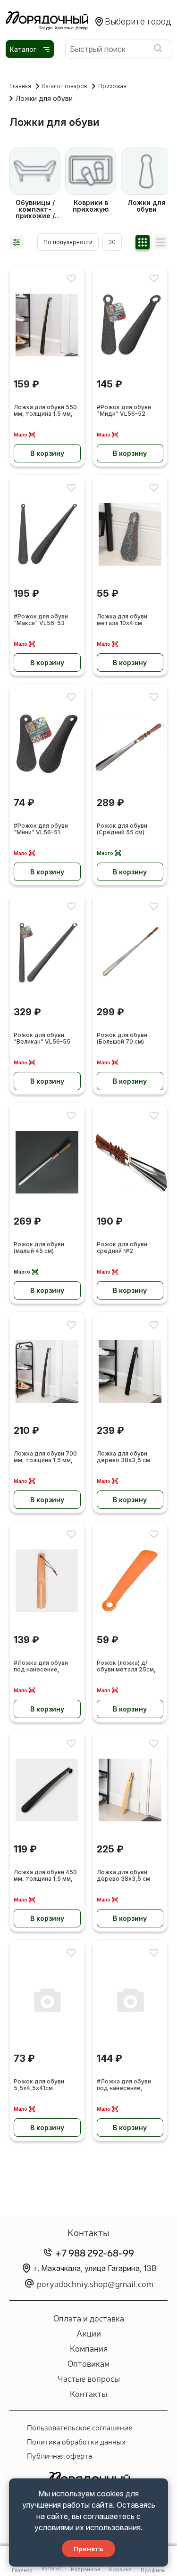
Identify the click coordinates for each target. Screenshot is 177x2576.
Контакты (88, 2393)
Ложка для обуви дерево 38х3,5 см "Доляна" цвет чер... (127, 1457)
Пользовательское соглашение (80, 2427)
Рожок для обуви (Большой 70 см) (122, 1038)
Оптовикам (88, 2363)
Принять (88, 2549)
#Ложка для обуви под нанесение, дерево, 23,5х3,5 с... (44, 1667)
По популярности (68, 242)
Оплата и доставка (89, 2318)
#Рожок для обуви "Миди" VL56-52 (124, 411)
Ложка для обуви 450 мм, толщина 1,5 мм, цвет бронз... (45, 1876)
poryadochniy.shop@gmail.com (95, 2283)
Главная (20, 86)
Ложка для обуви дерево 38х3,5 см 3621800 (123, 1876)
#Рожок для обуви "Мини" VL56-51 (41, 829)
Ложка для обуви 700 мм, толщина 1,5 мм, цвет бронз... (45, 1457)
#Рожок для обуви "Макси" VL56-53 (41, 620)
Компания (89, 2348)
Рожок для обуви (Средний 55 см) (122, 829)
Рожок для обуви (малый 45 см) (39, 1248)
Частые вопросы (89, 2378)
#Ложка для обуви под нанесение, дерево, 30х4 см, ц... (127, 2085)
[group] (35, 183)
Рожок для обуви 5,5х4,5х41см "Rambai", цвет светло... (39, 2085)
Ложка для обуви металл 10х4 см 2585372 (122, 620)
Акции (89, 2333)
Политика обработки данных (76, 2441)
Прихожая (112, 86)
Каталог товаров (65, 86)
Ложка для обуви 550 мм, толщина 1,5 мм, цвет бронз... (45, 411)
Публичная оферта (59, 2455)
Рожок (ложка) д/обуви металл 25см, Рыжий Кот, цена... (126, 1667)
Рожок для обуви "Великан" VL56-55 (42, 1038)
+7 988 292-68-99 (95, 2252)
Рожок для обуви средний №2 (122, 1248)
